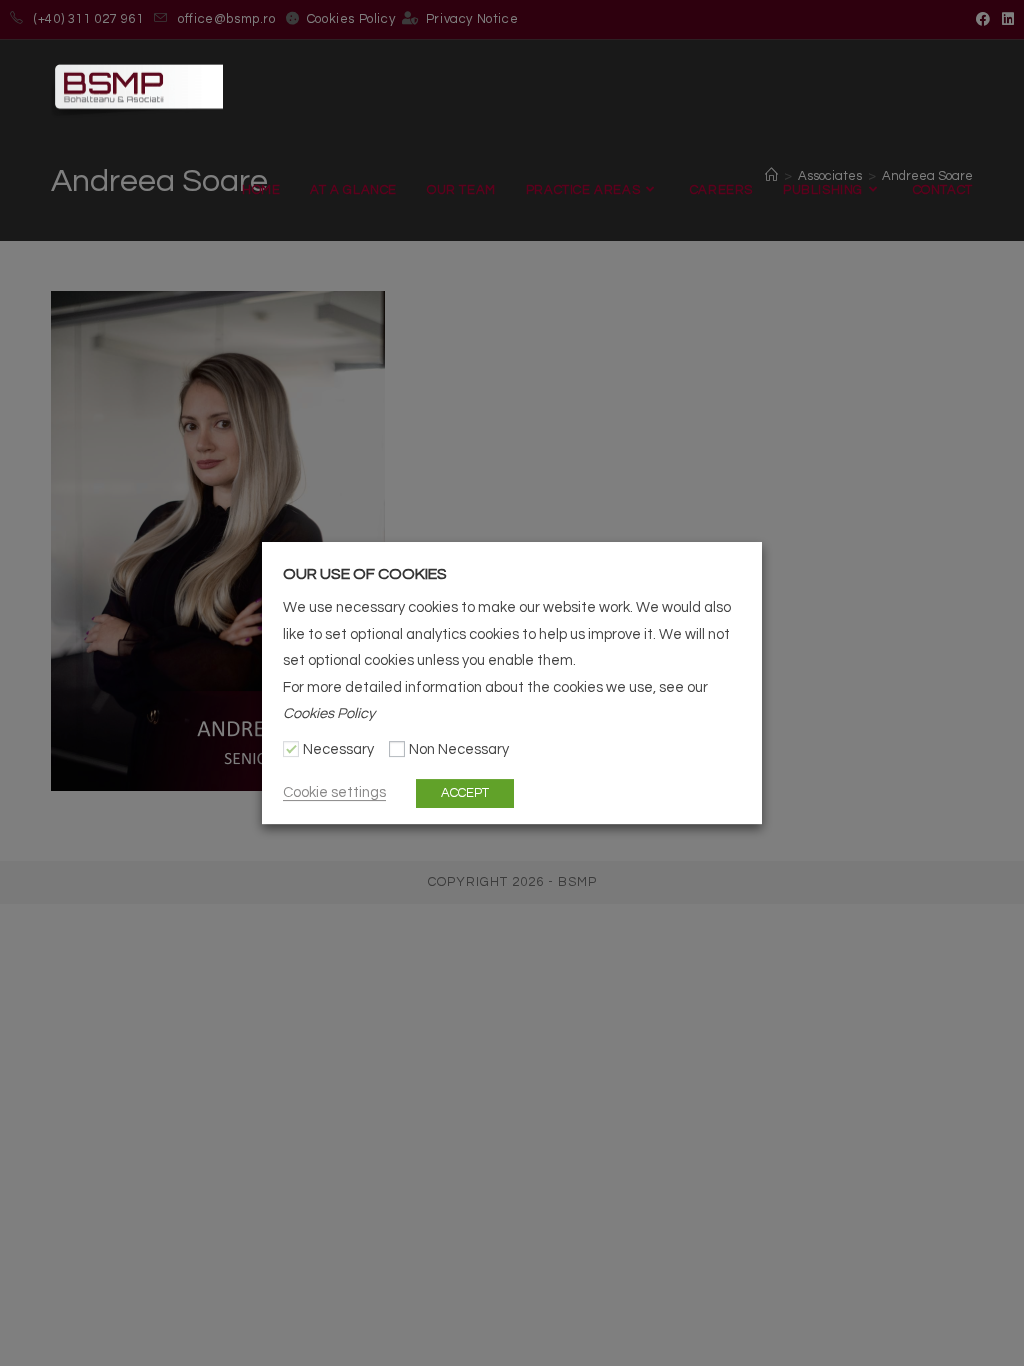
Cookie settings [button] (334, 792)
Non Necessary (459, 750)
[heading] (512, 574)
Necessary (338, 750)
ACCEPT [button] (465, 793)
